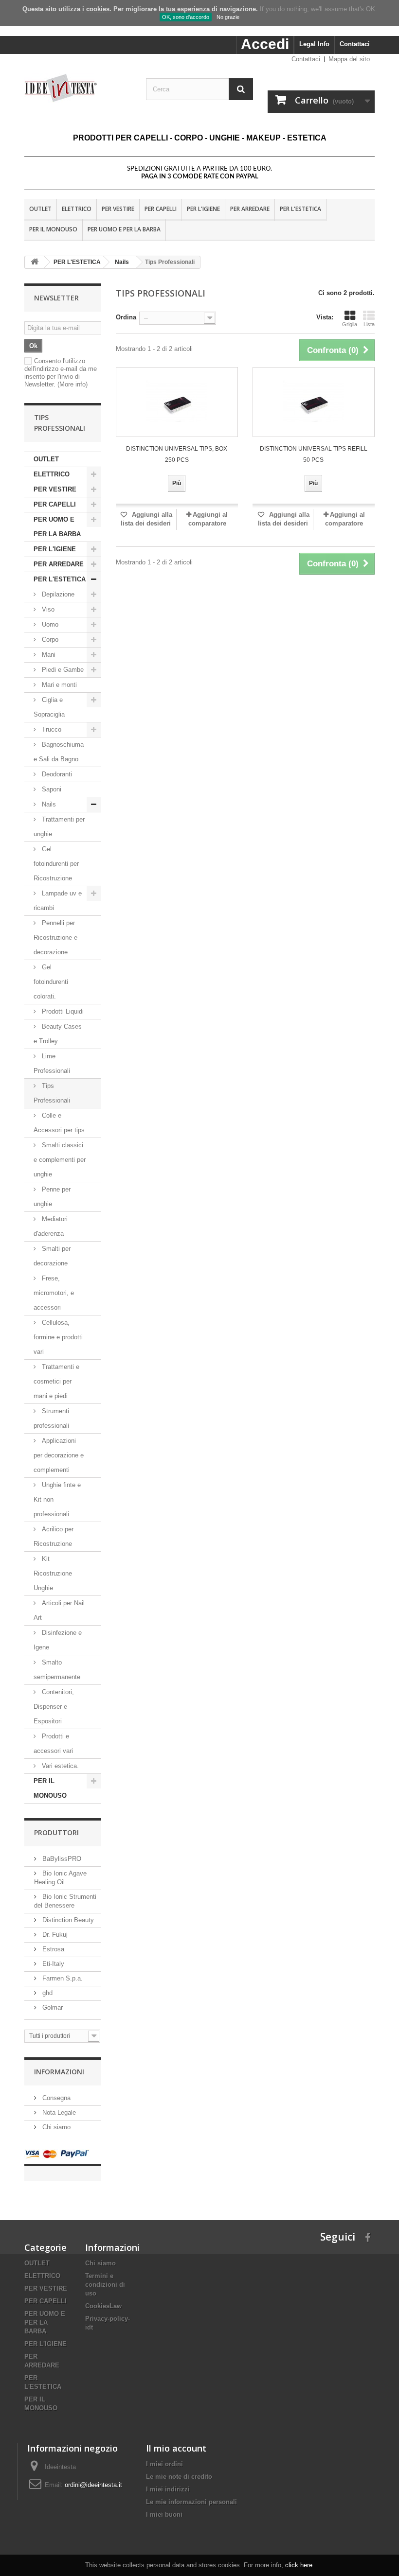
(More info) (73, 384)
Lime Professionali (52, 1063)
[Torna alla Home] (35, 262)
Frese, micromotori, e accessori (54, 1293)
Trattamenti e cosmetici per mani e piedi (56, 1381)
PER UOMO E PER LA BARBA (124, 229)
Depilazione (58, 594)
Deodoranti (56, 774)
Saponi (51, 789)
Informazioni (59, 2072)
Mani (48, 655)
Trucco (51, 729)
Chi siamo (55, 2127)
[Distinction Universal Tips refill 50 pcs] (314, 402)
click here (299, 2565)
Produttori (56, 1832)
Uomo (50, 624)
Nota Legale (58, 2112)
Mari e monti (58, 685)
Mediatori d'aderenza (51, 1226)
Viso (48, 609)
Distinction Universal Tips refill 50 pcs (314, 454)
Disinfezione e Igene (58, 1640)
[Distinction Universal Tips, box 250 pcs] (177, 402)
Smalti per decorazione (52, 1256)
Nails (48, 804)
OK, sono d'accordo (186, 17)
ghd (46, 1993)
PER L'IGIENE (203, 209)
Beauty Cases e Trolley (58, 1034)
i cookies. (97, 9)
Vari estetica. (59, 1766)
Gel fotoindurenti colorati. (51, 982)
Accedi (265, 44)
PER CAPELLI (161, 209)
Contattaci (355, 44)
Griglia (350, 324)
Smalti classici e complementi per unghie (60, 1160)
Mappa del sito (349, 59)
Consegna (55, 2098)
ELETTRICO (77, 209)
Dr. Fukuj (54, 1935)
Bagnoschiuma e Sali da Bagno (59, 752)
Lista (369, 324)
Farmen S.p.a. (62, 1978)
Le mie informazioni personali (191, 2502)
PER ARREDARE (250, 209)
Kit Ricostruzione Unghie (53, 1573)
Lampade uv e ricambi (58, 901)
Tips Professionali (52, 1093)
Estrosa (52, 1949)
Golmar (52, 2007)
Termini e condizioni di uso (105, 2285)
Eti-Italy (52, 1964)
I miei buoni (164, 2515)
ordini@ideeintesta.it (93, 2485)
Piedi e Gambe (62, 670)
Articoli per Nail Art (59, 1610)
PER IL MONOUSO (53, 229)
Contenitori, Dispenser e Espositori (54, 1707)
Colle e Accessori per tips (59, 1123)
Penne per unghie (52, 1197)
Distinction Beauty (67, 1920)
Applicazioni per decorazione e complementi (59, 1455)
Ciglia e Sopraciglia (49, 707)
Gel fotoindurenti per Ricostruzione (56, 864)
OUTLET (40, 209)
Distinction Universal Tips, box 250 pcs (177, 454)
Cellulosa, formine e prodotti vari (58, 1337)
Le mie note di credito (179, 2477)
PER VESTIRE (118, 209)
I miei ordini (164, 2464)
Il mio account (176, 2448)
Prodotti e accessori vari (53, 1744)
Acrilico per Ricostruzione (54, 1536)
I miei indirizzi (168, 2489)
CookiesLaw (103, 2306)
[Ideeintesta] (78, 88)
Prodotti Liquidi (62, 1011)
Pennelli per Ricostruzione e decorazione (55, 938)
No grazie (228, 17)
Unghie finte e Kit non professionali (57, 1499)
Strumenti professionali (51, 1418)
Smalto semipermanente (57, 1670)
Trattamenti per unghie (59, 827)
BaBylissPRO (61, 1859)
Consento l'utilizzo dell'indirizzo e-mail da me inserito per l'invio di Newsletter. (61, 373)
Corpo (50, 640)
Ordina (126, 317)
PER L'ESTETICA (300, 209)
